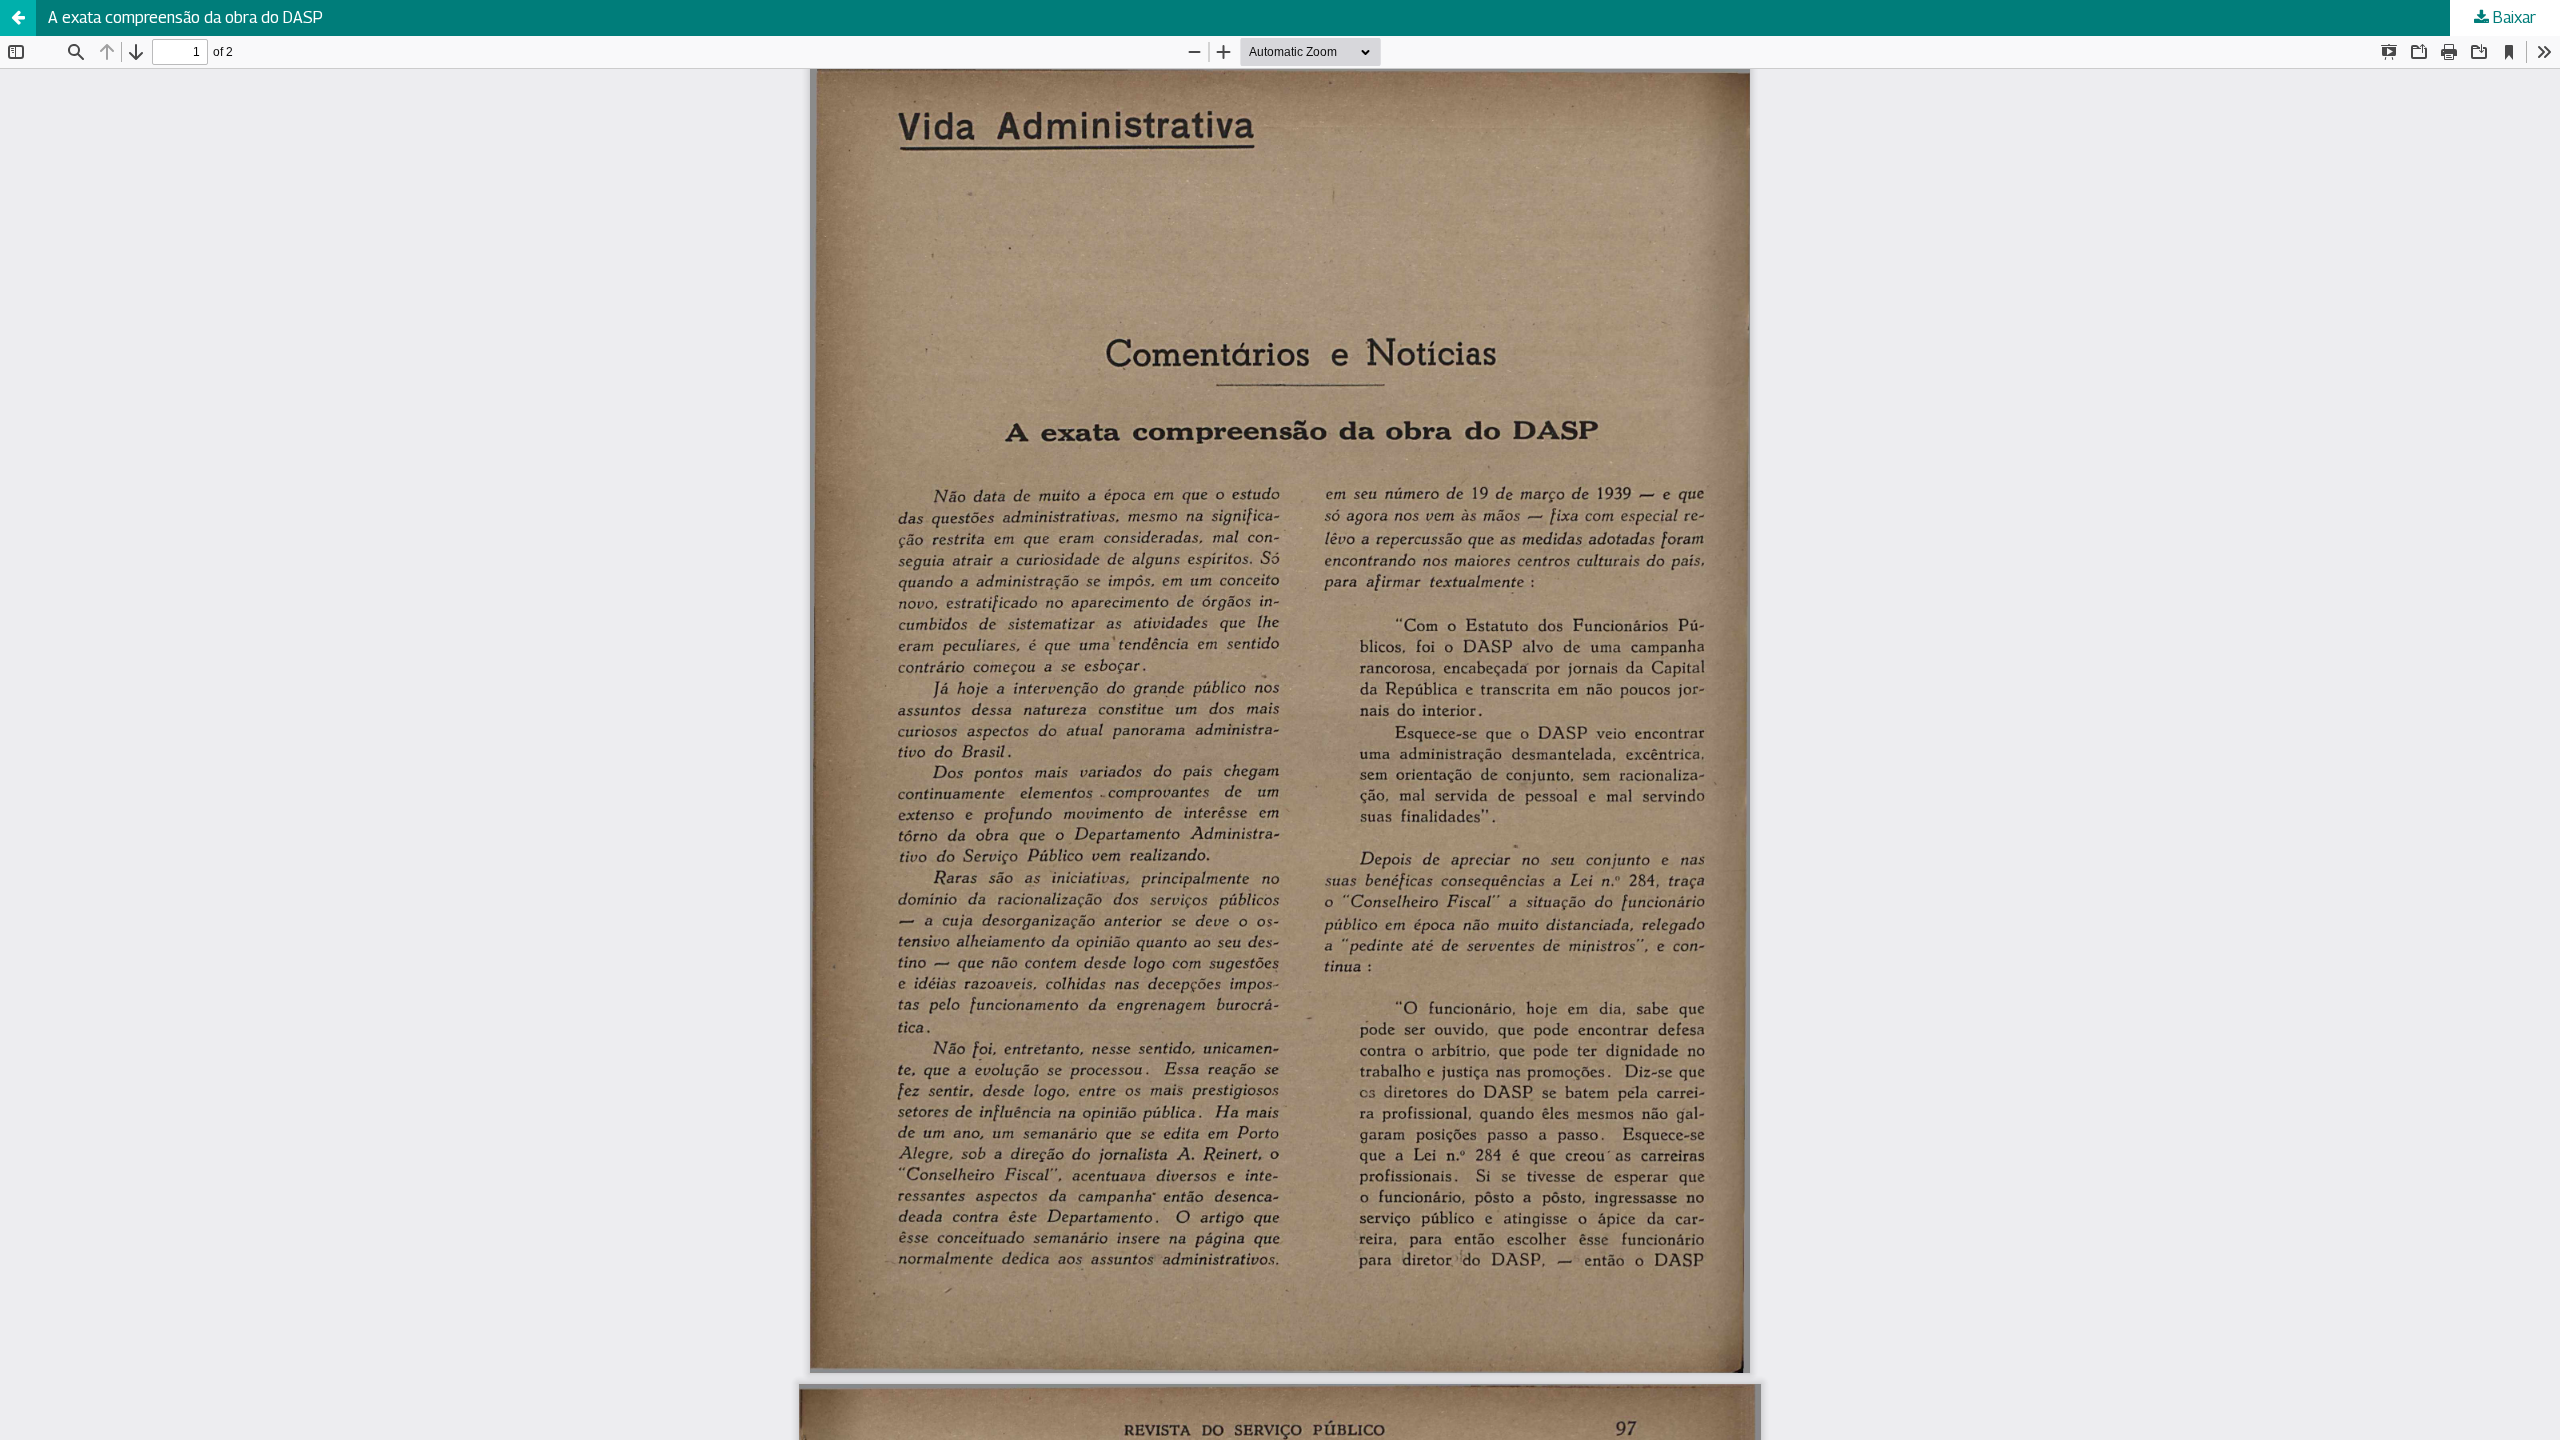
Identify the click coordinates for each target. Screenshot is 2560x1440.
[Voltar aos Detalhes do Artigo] (18, 18)
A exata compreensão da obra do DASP (185, 17)
